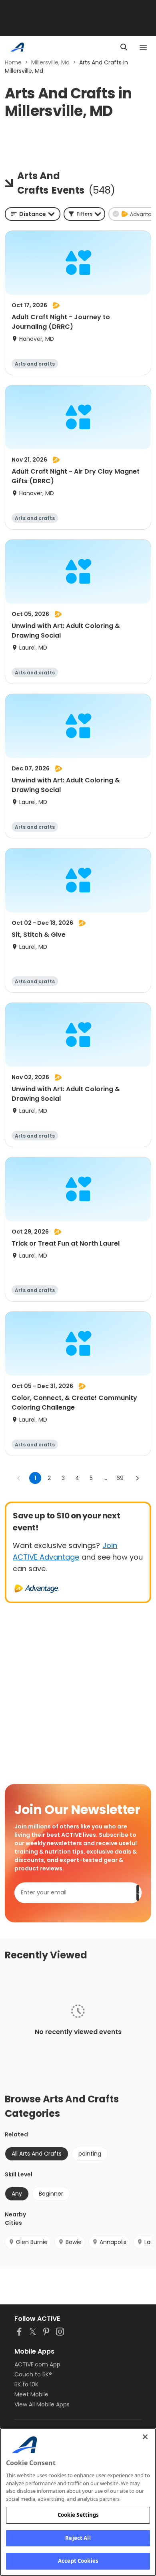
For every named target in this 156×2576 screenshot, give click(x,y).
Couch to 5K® (33, 2374)
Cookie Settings (78, 2515)
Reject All (78, 2538)
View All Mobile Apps (42, 2404)
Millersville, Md (50, 62)
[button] (84, 214)
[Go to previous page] (19, 1478)
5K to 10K (26, 2384)
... (105, 1478)
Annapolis (113, 2242)
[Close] (145, 2437)
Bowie (74, 2242)
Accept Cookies (78, 2561)
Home (13, 62)
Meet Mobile (31, 2394)
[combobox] (33, 214)
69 (120, 1478)
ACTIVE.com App (37, 2364)
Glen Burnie (32, 2242)
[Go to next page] (137, 1478)
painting (90, 2154)
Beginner (51, 2194)
